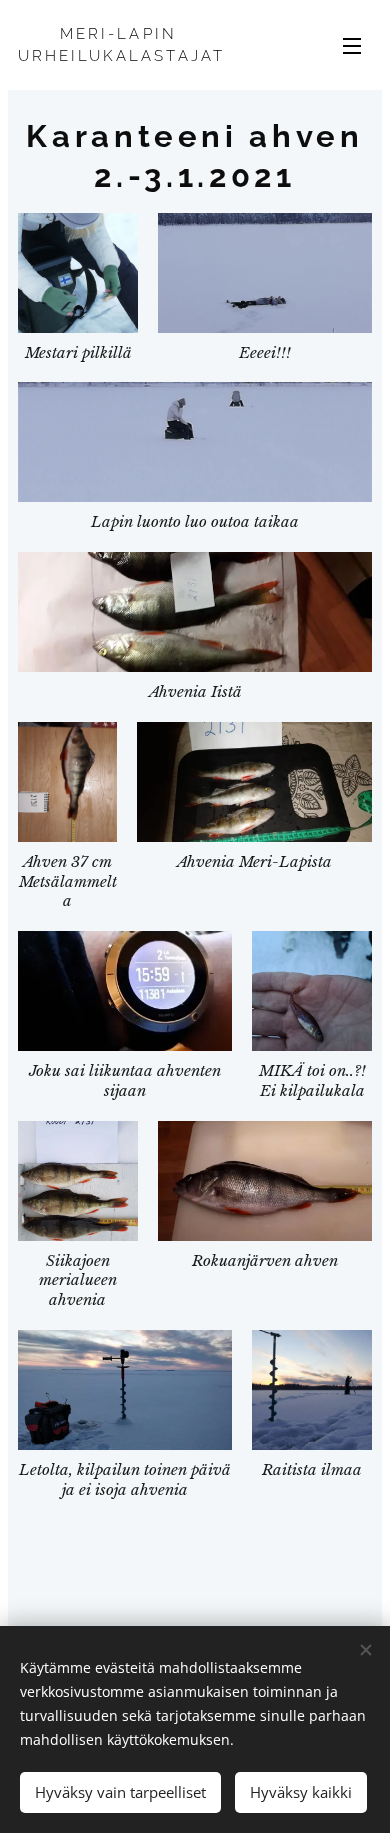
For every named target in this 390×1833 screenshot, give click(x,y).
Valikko (352, 45)
